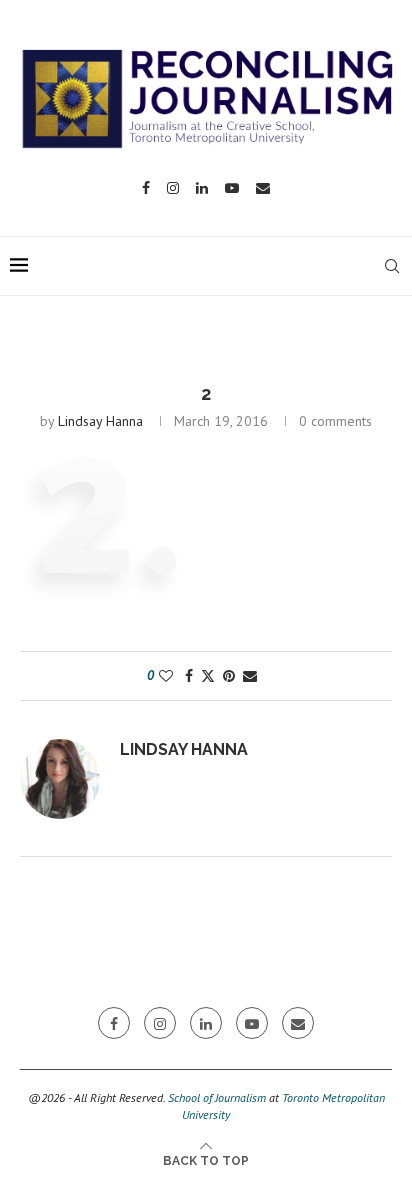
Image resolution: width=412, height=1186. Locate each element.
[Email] (263, 188)
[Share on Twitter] (208, 676)
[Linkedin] (202, 188)
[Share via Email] (250, 676)
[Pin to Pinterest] (229, 676)
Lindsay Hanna (100, 421)
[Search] (392, 266)
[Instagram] (173, 188)
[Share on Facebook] (189, 676)
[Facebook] (146, 188)
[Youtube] (232, 188)
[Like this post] (166, 676)
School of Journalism (217, 1097)
